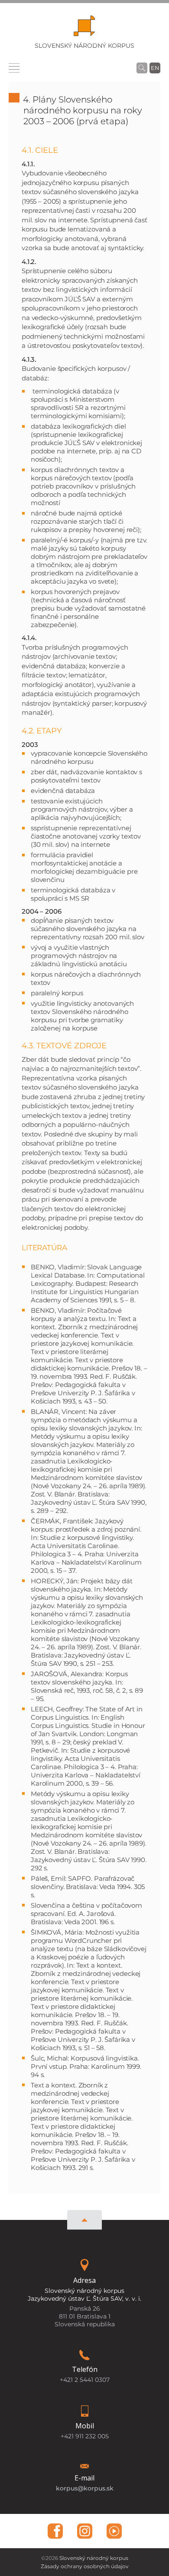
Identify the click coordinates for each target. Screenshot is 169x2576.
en (155, 68)
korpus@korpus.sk (85, 2488)
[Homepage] (84, 28)
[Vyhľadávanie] (142, 68)
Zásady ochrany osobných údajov (85, 2566)
